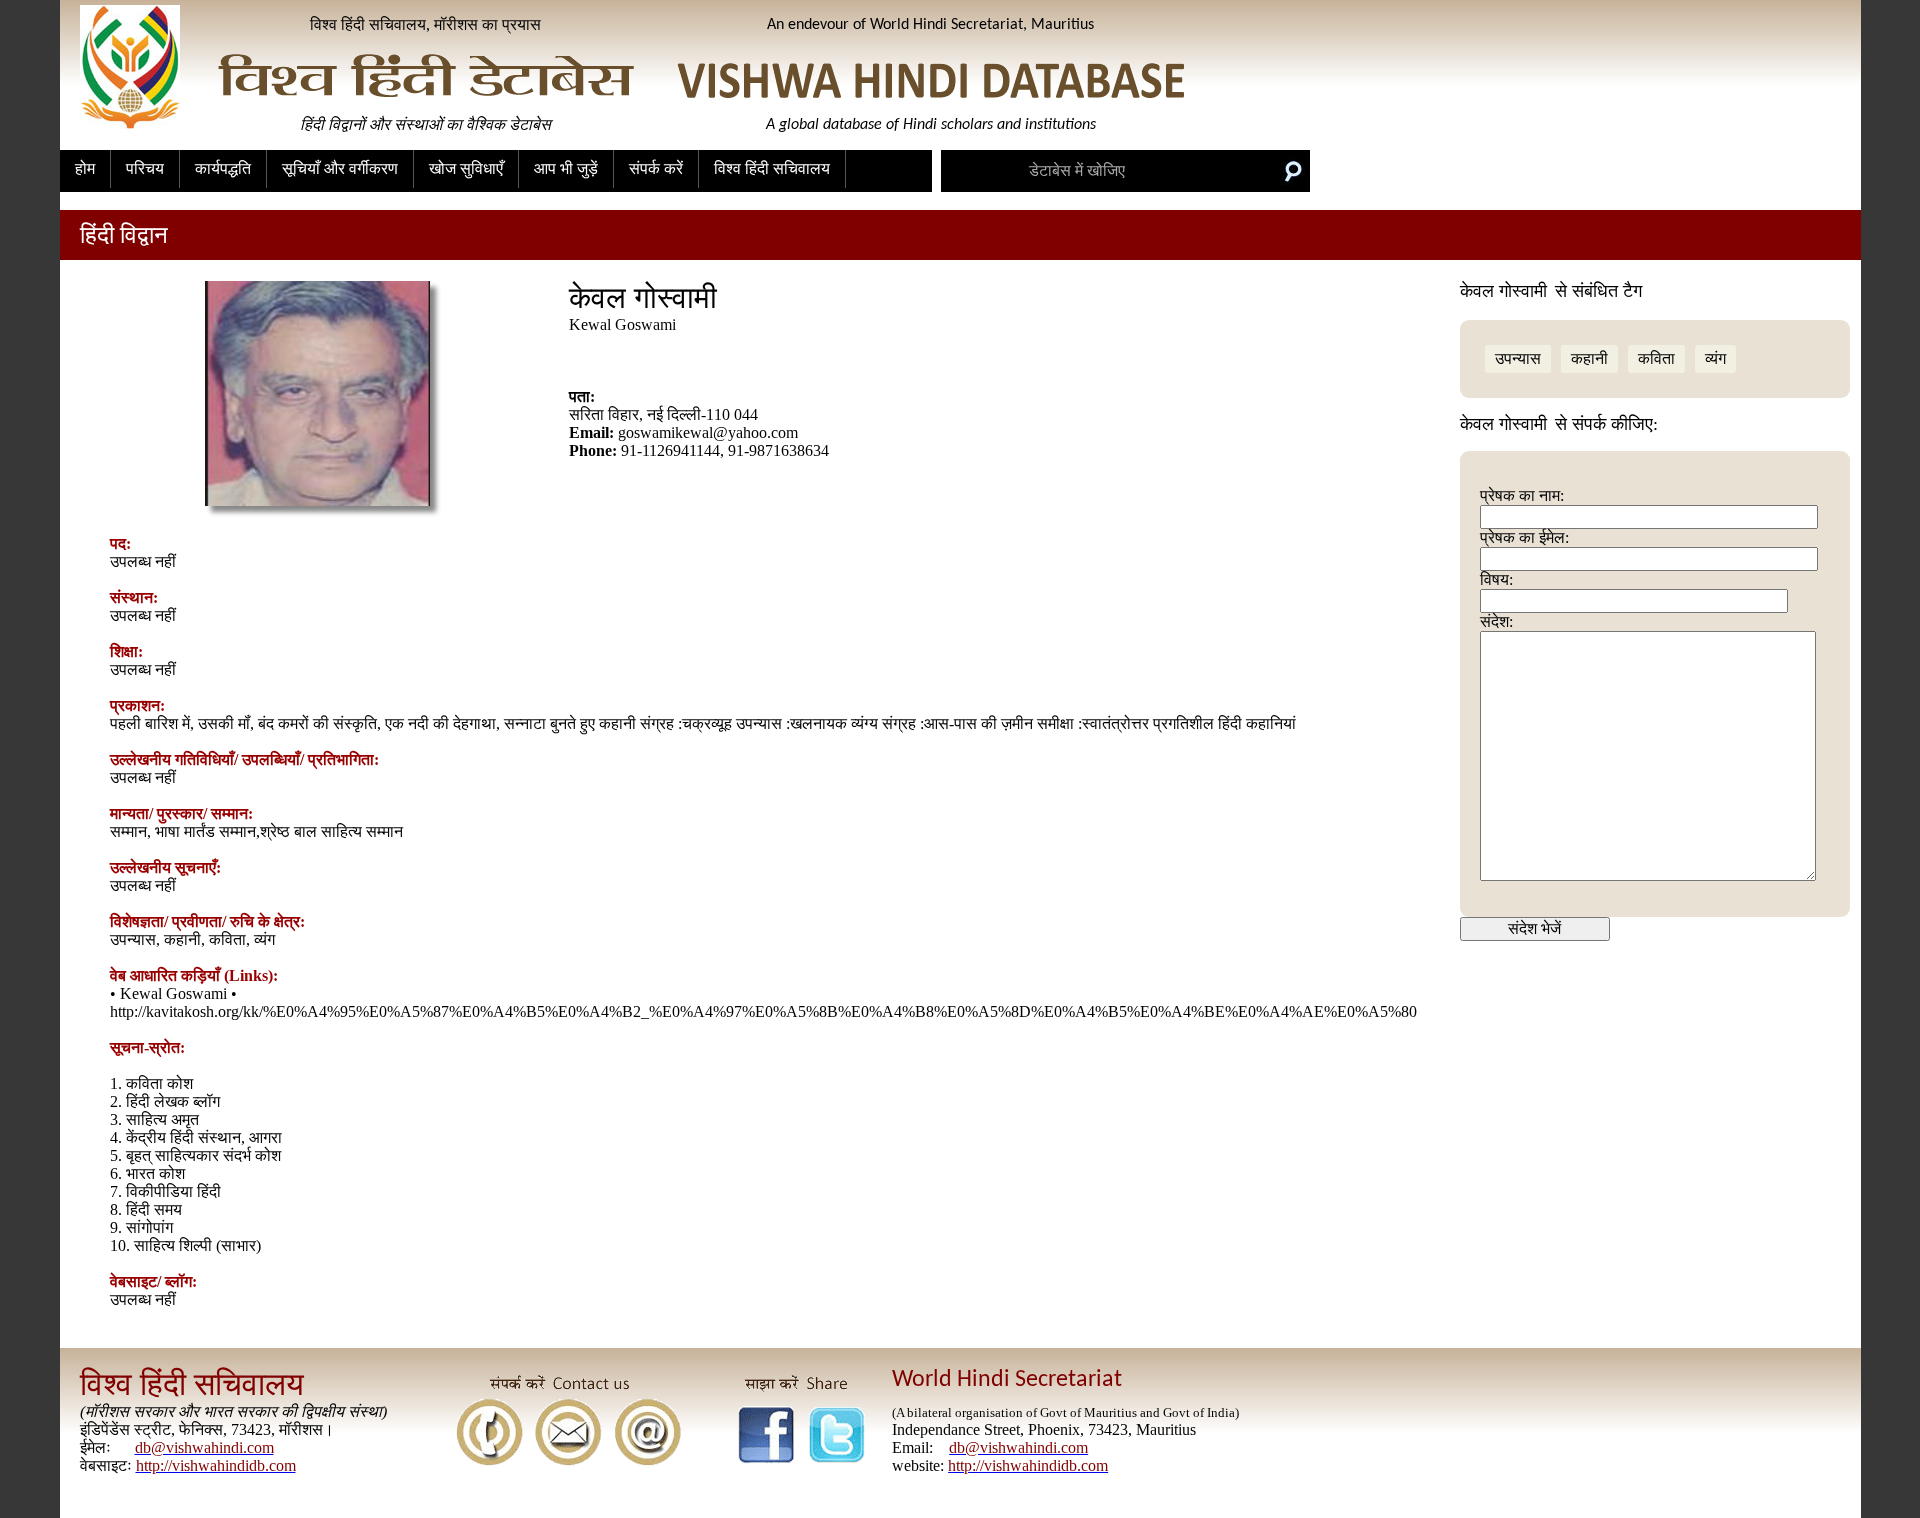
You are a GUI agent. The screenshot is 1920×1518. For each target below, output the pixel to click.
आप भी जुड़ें (566, 168)
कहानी (1589, 358)
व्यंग (1715, 358)
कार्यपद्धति (223, 168)
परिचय (145, 168)
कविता (1656, 358)
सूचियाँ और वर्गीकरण (340, 168)
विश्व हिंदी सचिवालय (772, 168)
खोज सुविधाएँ (466, 168)
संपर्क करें (656, 168)
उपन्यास (1518, 358)
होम (85, 168)
